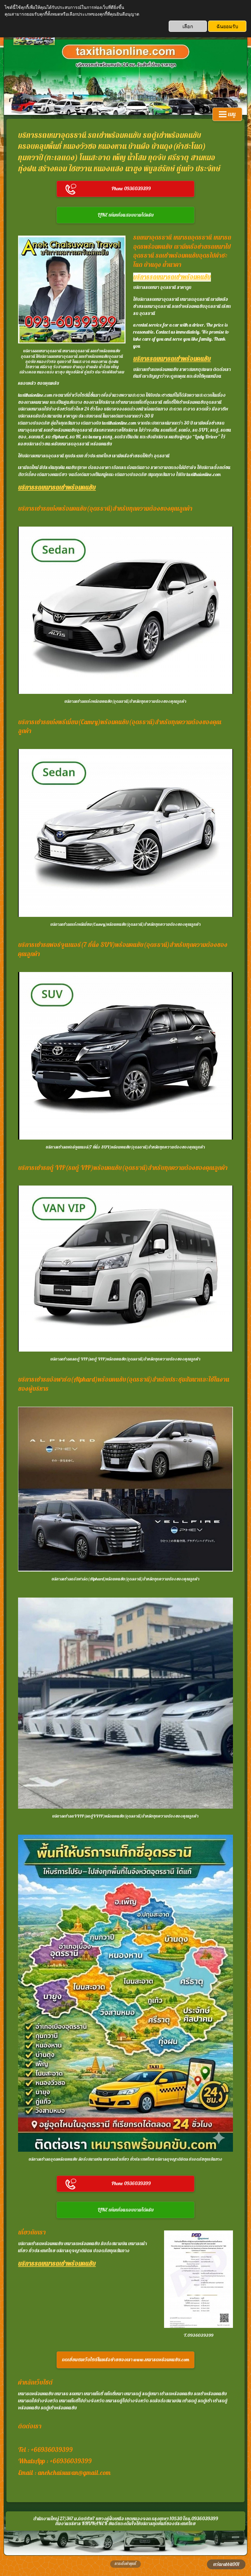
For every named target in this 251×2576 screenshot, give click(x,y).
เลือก (188, 26)
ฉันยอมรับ (227, 26)
